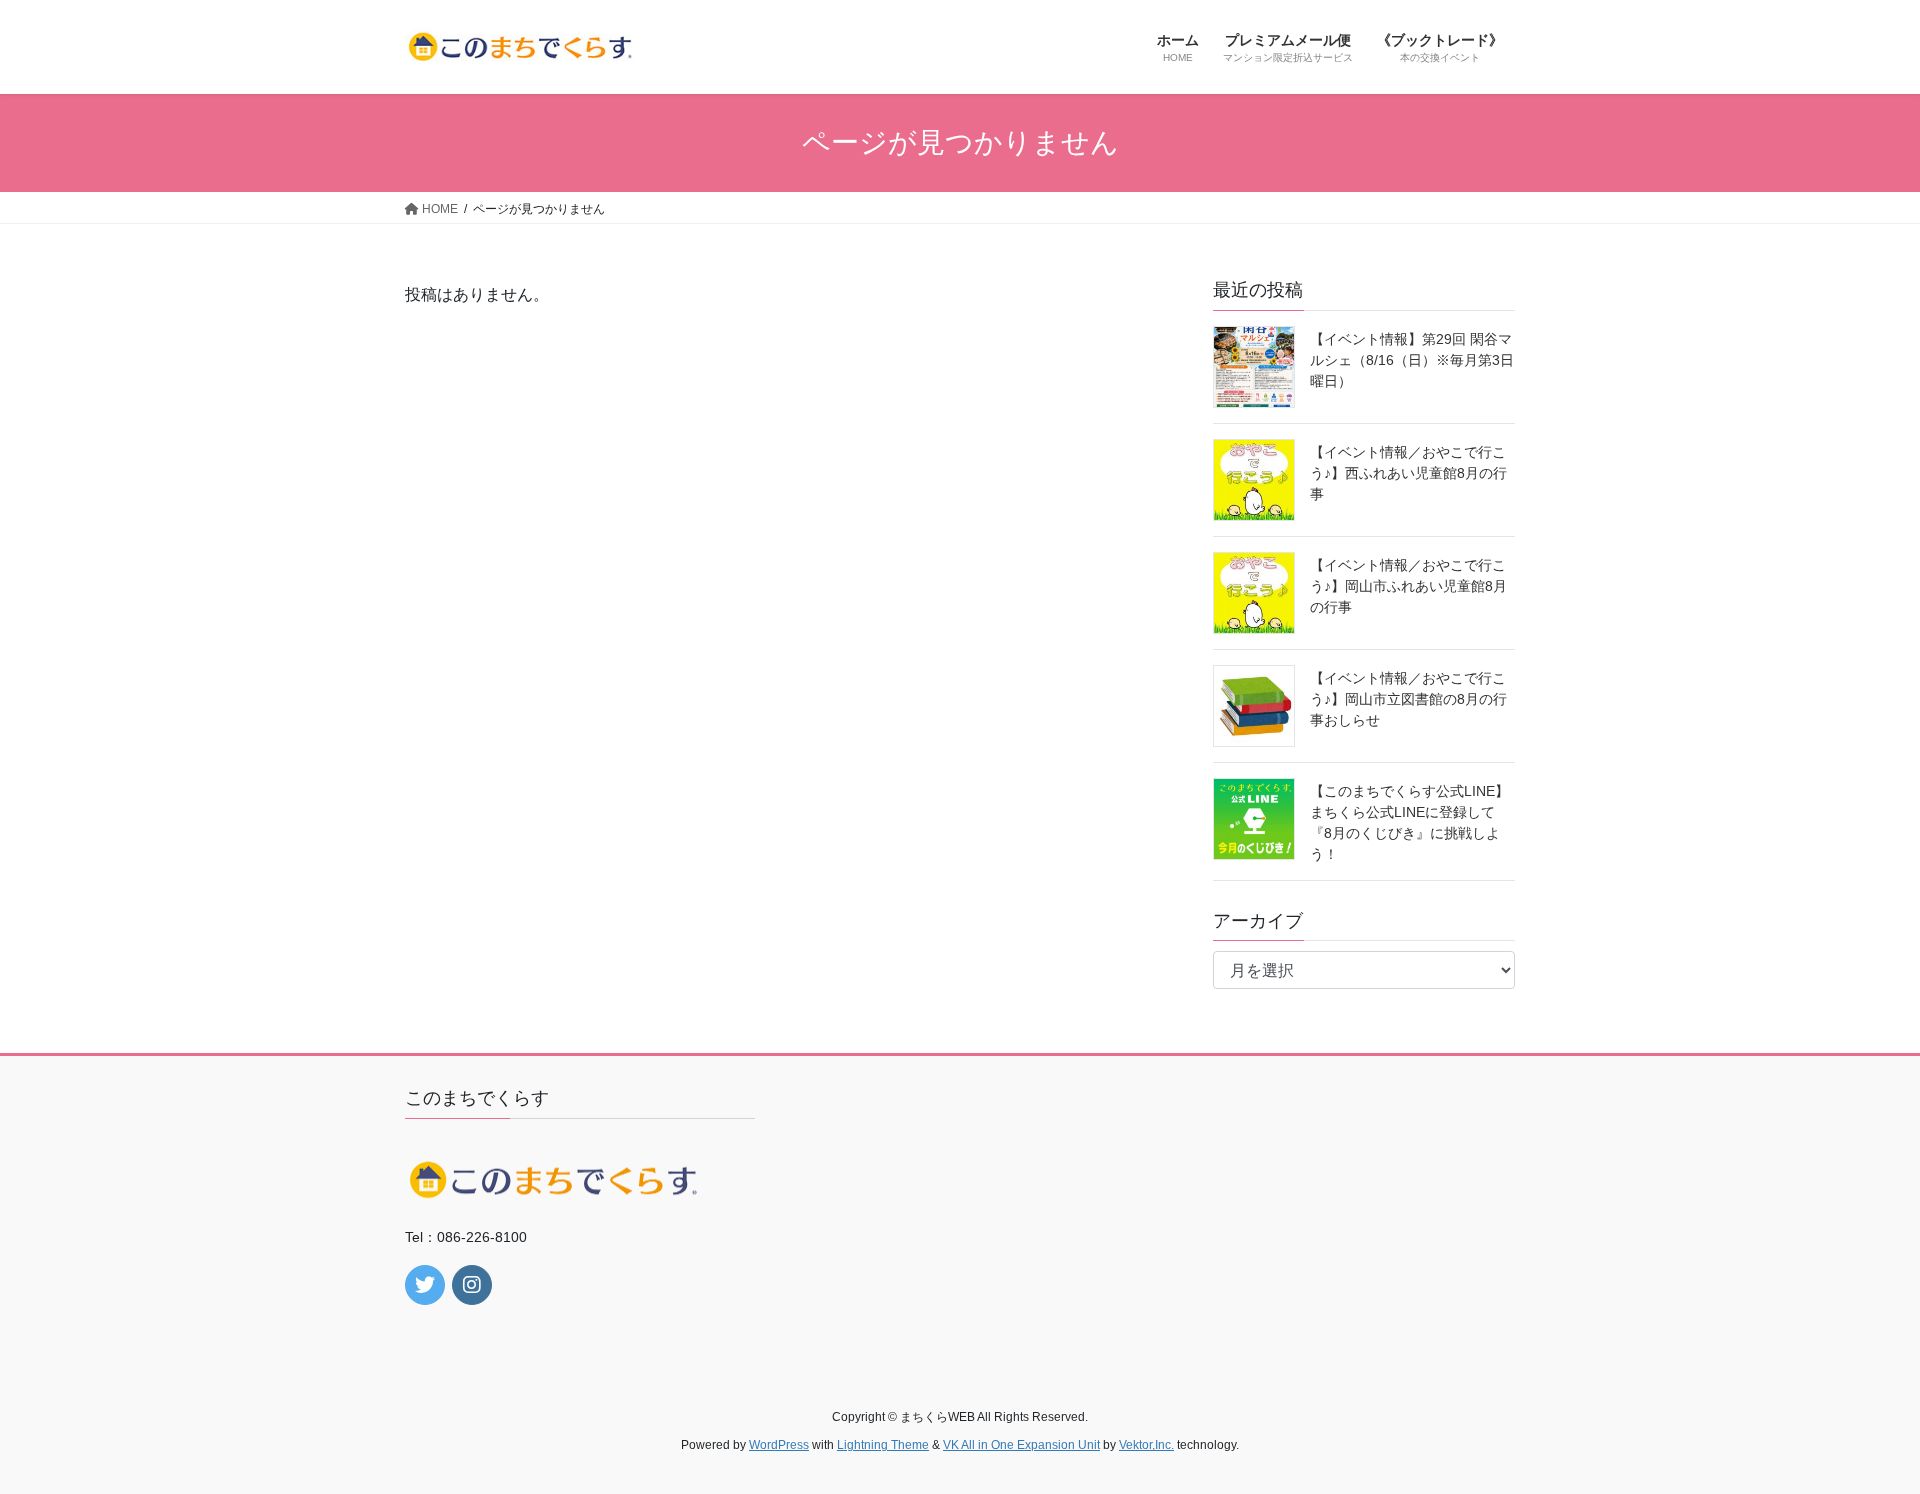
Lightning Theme (883, 1445)
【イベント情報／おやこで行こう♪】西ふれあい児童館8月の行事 (1408, 473)
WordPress (779, 1445)
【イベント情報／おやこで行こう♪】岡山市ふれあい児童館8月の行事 (1408, 586)
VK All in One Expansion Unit (1021, 1445)
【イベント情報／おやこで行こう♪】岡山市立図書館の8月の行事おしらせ (1408, 699)
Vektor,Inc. (1146, 1445)
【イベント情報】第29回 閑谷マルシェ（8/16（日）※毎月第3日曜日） (1412, 360)
